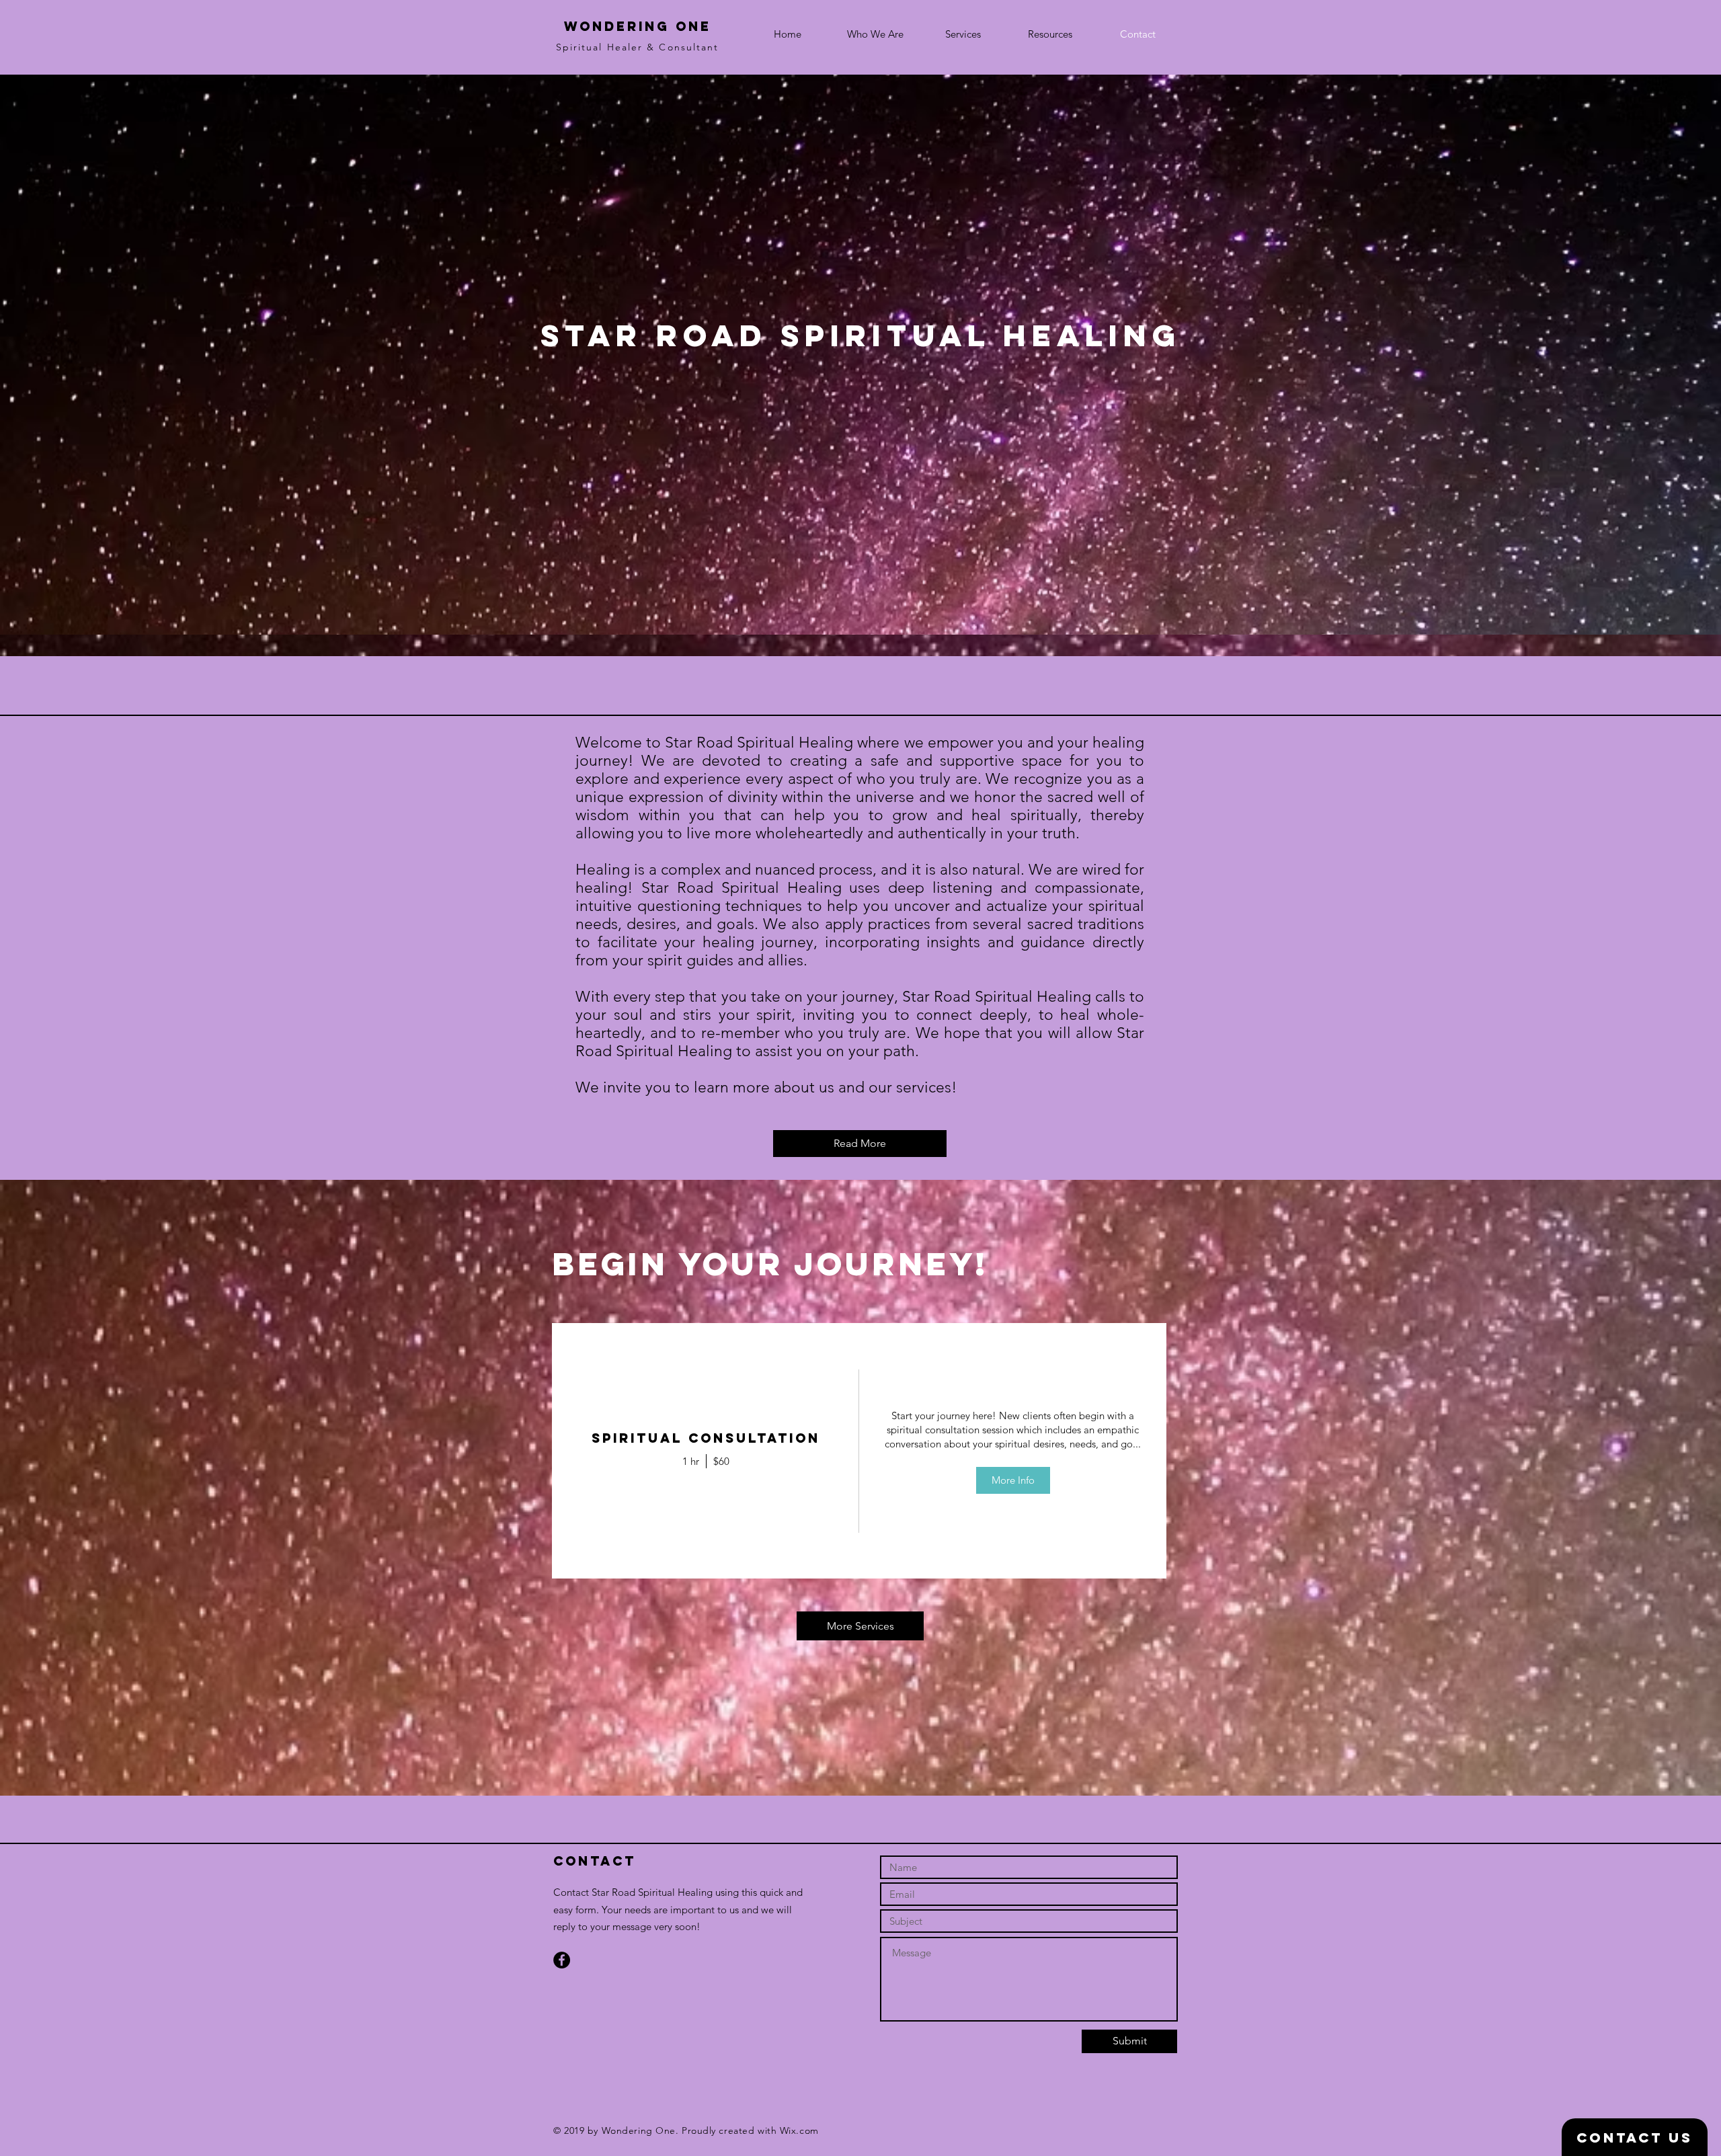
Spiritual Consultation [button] (706, 1438)
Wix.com (799, 2130)
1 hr (691, 1461)
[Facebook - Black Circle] (562, 1960)
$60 (721, 1461)
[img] (1013, 1451)
